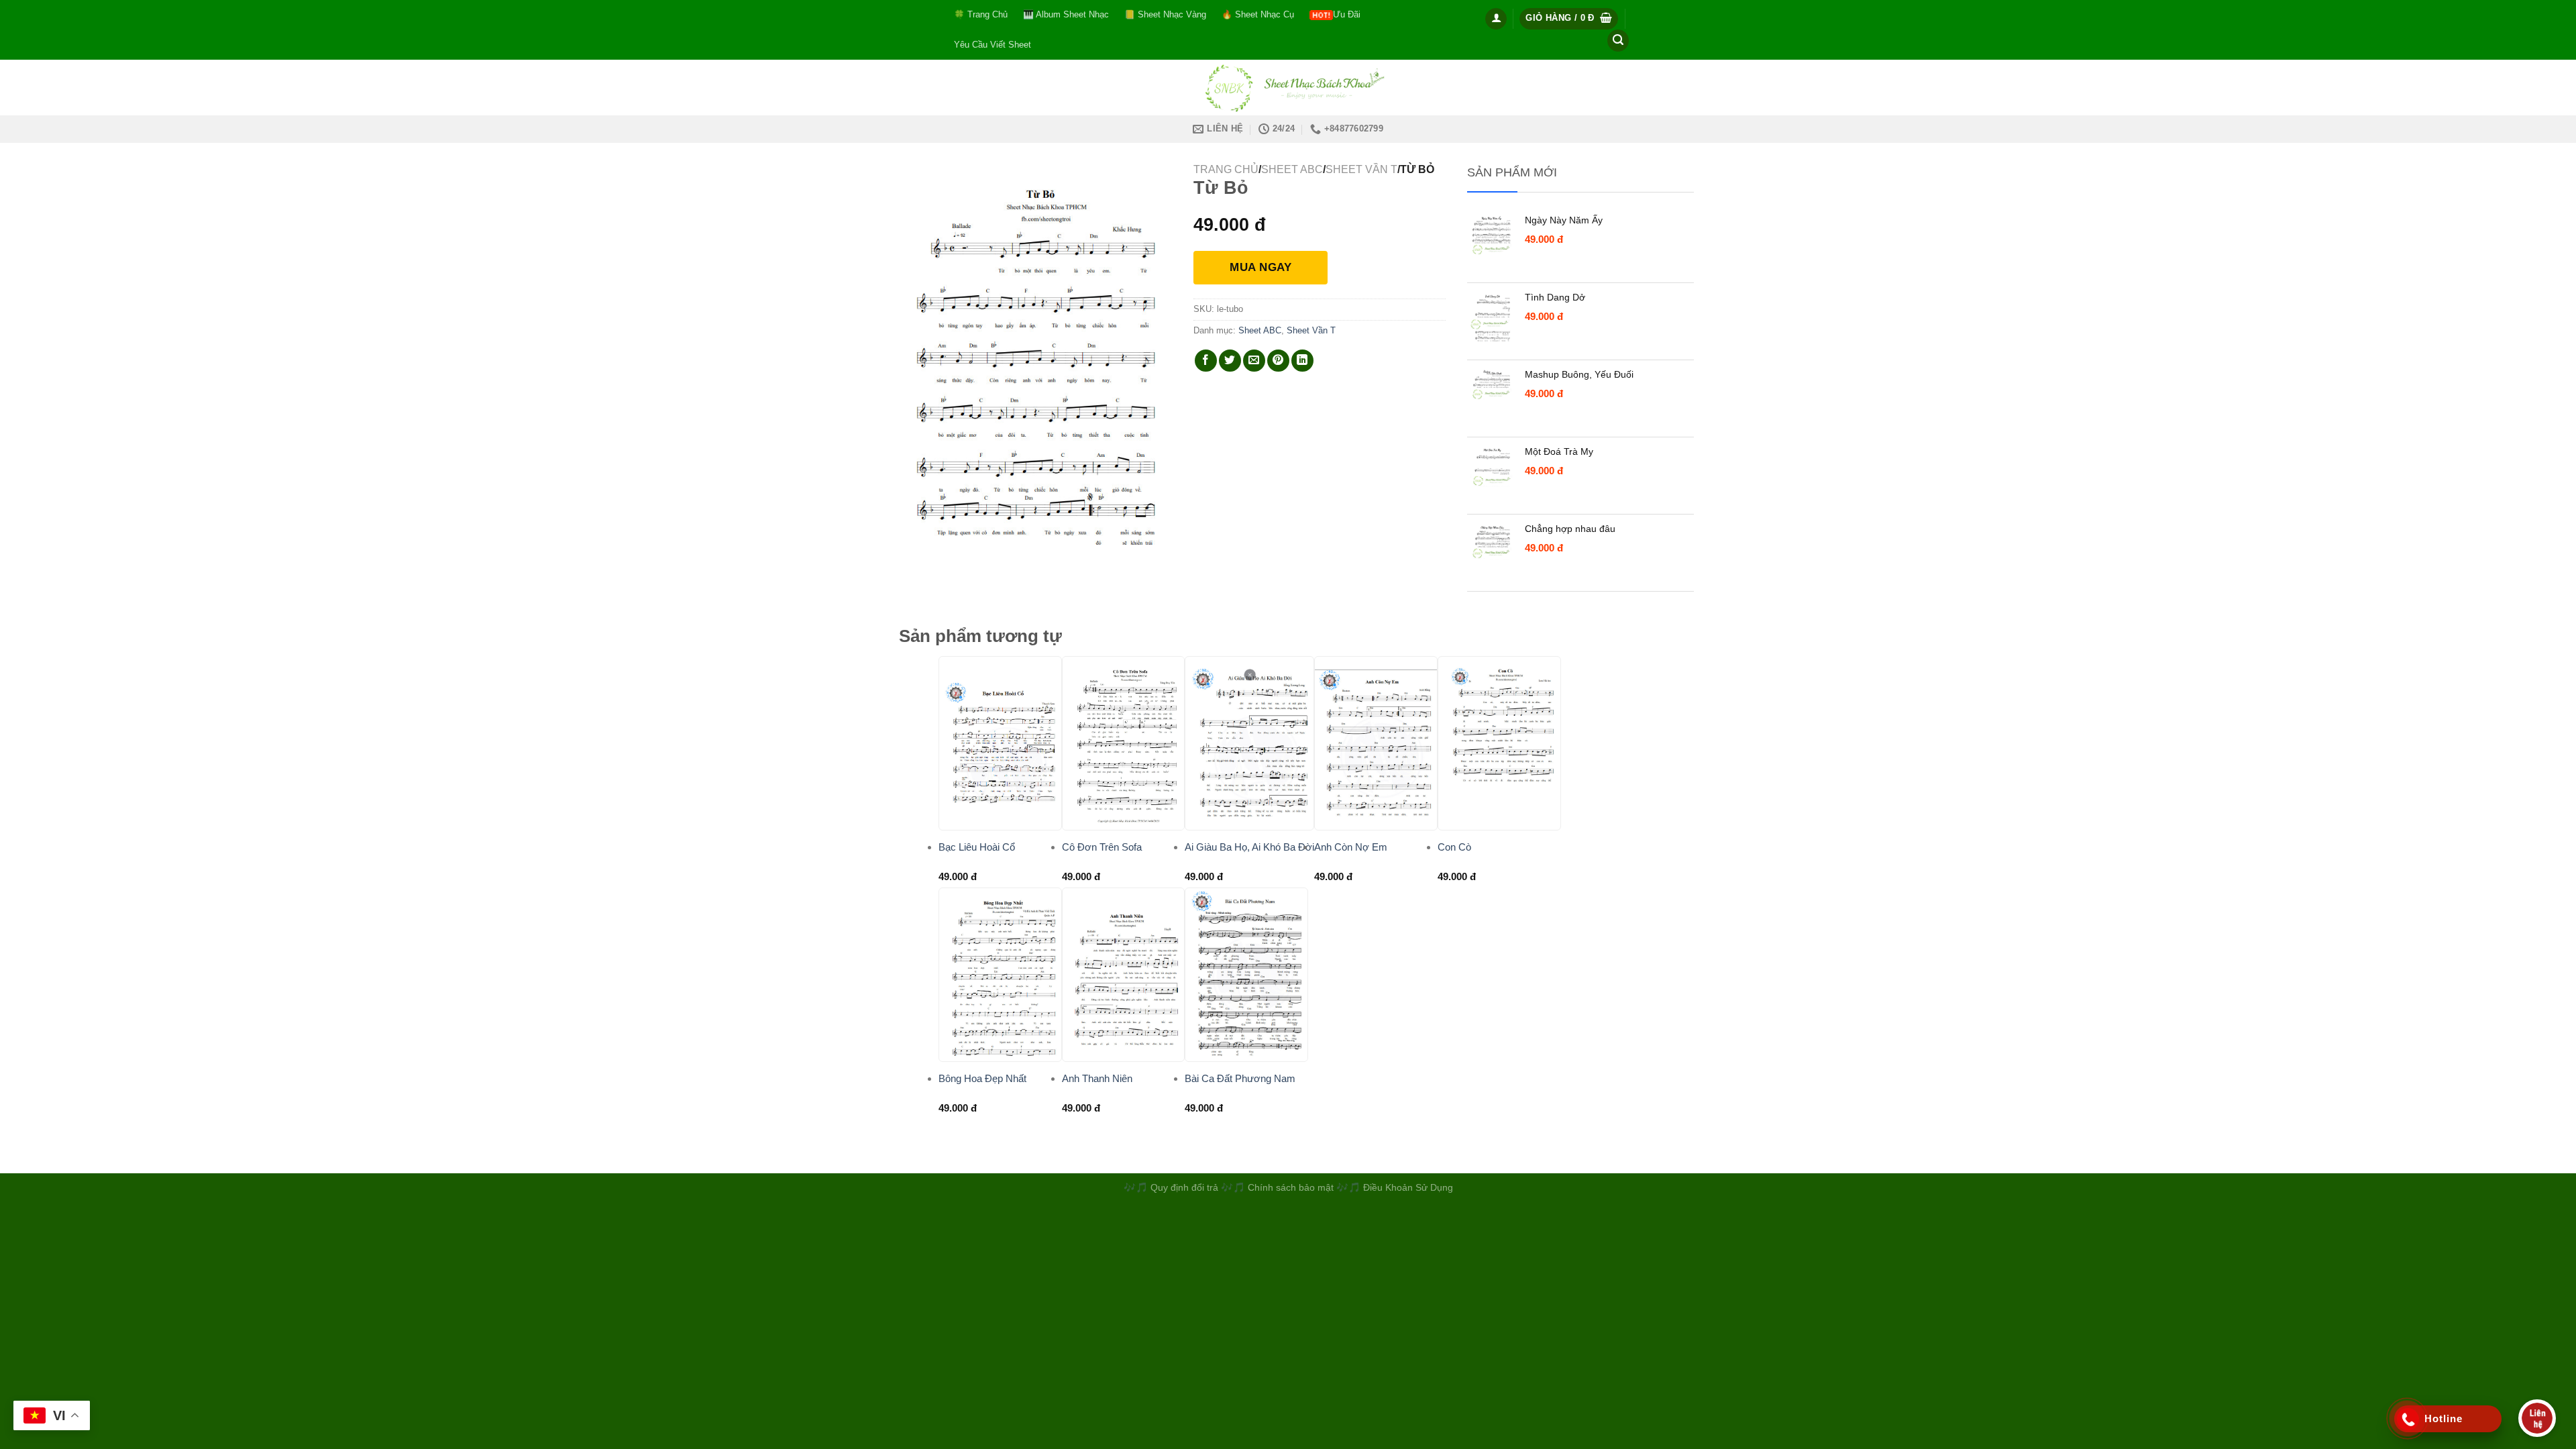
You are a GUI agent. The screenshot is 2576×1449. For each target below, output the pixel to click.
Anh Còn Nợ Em (1351, 847)
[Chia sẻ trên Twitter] (1230, 361)
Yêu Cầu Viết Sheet (992, 45)
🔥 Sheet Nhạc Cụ (1258, 14)
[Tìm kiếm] (1618, 41)
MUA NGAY (1260, 267)
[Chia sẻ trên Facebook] (1206, 361)
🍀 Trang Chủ (981, 14)
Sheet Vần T (1361, 169)
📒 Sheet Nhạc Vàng (1165, 14)
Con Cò (1454, 847)
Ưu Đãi (1347, 14)
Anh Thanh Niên (1097, 1078)
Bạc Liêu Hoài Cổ (977, 847)
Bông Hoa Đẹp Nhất (982, 1078)
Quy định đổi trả (1184, 1187)
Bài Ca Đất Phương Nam (1240, 1078)
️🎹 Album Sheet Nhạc (1066, 14)
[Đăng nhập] (1496, 19)
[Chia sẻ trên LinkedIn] (1302, 361)
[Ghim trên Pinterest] (1278, 361)
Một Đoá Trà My (1559, 451)
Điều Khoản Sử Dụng (1408, 1187)
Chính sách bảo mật (1292, 1187)
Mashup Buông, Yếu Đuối (1579, 374)
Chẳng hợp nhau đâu (1570, 529)
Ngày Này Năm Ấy (1564, 220)
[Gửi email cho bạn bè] (1254, 361)
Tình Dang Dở (1555, 297)
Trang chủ (1226, 169)
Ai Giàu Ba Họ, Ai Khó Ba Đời (1249, 847)
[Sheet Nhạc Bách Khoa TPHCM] (1288, 88)
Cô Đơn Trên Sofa (1102, 847)
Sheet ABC (1292, 169)
